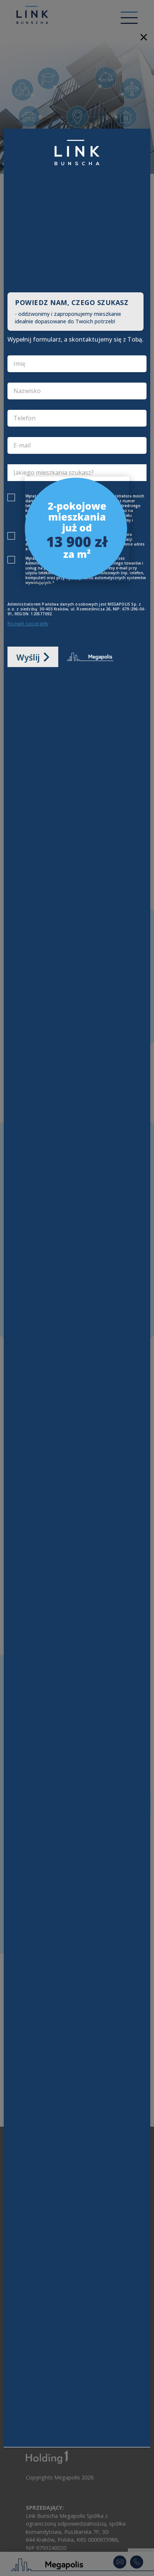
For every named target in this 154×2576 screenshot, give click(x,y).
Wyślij (28, 657)
